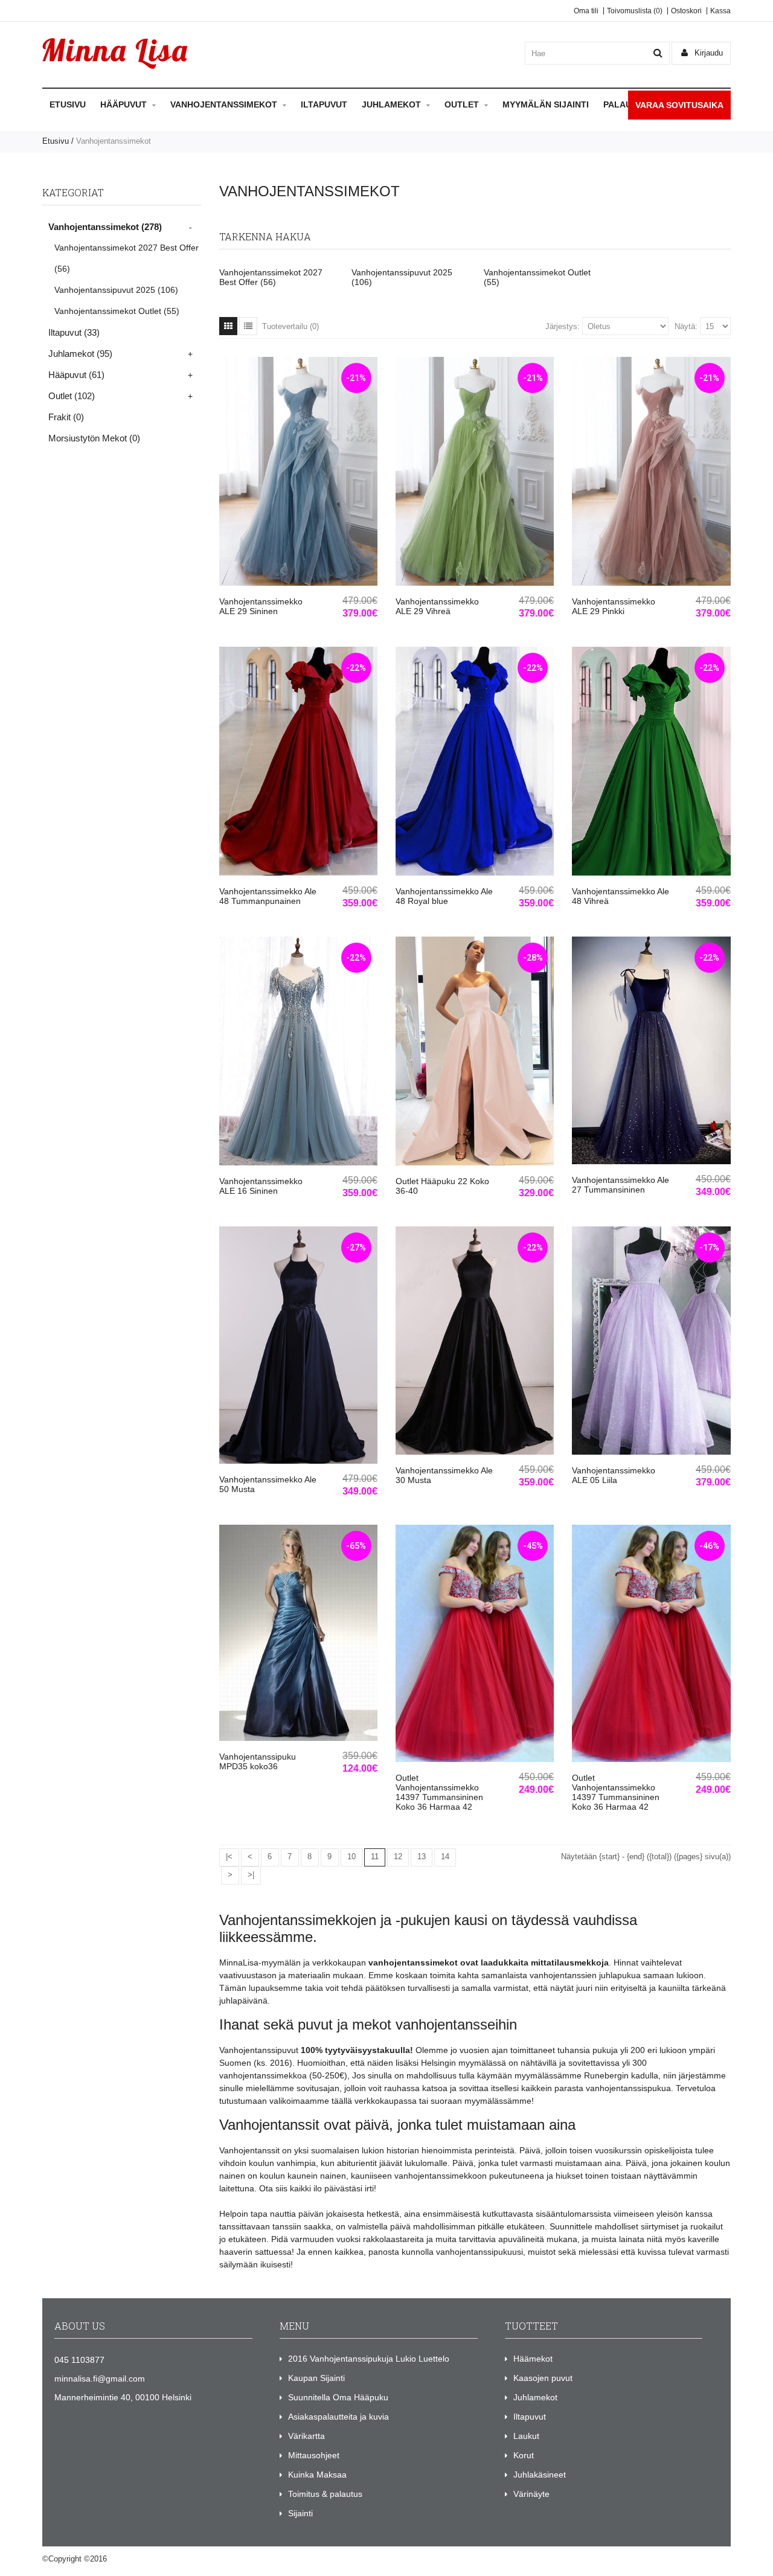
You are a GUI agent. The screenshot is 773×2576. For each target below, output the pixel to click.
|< (229, 1857)
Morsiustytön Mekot (94, 438)
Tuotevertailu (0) (290, 326)
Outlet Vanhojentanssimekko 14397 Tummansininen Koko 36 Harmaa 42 (439, 1792)
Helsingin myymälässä (463, 2063)
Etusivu (68, 104)
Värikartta (306, 2436)
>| (251, 1875)
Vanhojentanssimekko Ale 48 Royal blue (444, 896)
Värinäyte (531, 2494)
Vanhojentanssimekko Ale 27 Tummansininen (621, 1185)
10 (351, 1857)
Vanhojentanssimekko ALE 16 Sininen (261, 1186)
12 (398, 1857)
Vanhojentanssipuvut (259, 2050)
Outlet (462, 104)
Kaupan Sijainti (316, 2378)
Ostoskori (686, 11)
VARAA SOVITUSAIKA (679, 105)
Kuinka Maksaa (317, 2475)
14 (445, 1857)
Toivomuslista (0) (635, 11)
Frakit (66, 417)
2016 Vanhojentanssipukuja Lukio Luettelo (369, 2359)
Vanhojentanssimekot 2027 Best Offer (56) (271, 277)
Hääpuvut (123, 104)
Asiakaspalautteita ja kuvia (338, 2417)
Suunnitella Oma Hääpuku (338, 2397)
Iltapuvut (324, 104)
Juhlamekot (391, 104)
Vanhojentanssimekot (224, 104)
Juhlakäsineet (540, 2475)
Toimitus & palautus (325, 2494)
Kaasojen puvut (543, 2378)
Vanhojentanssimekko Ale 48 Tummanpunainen (268, 896)
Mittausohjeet (314, 2455)
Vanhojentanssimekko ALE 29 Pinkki (614, 606)
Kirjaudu (707, 53)
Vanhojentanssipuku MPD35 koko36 (258, 1761)
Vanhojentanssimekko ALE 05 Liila (614, 1475)
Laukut (526, 2436)
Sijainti (300, 2513)
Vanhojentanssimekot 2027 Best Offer (127, 258)
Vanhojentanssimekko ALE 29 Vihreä (437, 606)
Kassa (720, 11)
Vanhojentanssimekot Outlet (117, 311)
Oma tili (586, 11)
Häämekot (533, 2359)
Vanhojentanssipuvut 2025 (116, 290)
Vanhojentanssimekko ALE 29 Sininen (261, 606)
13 (422, 1857)
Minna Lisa (128, 2559)
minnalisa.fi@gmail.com (100, 2379)
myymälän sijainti (546, 104)
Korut (524, 2455)
